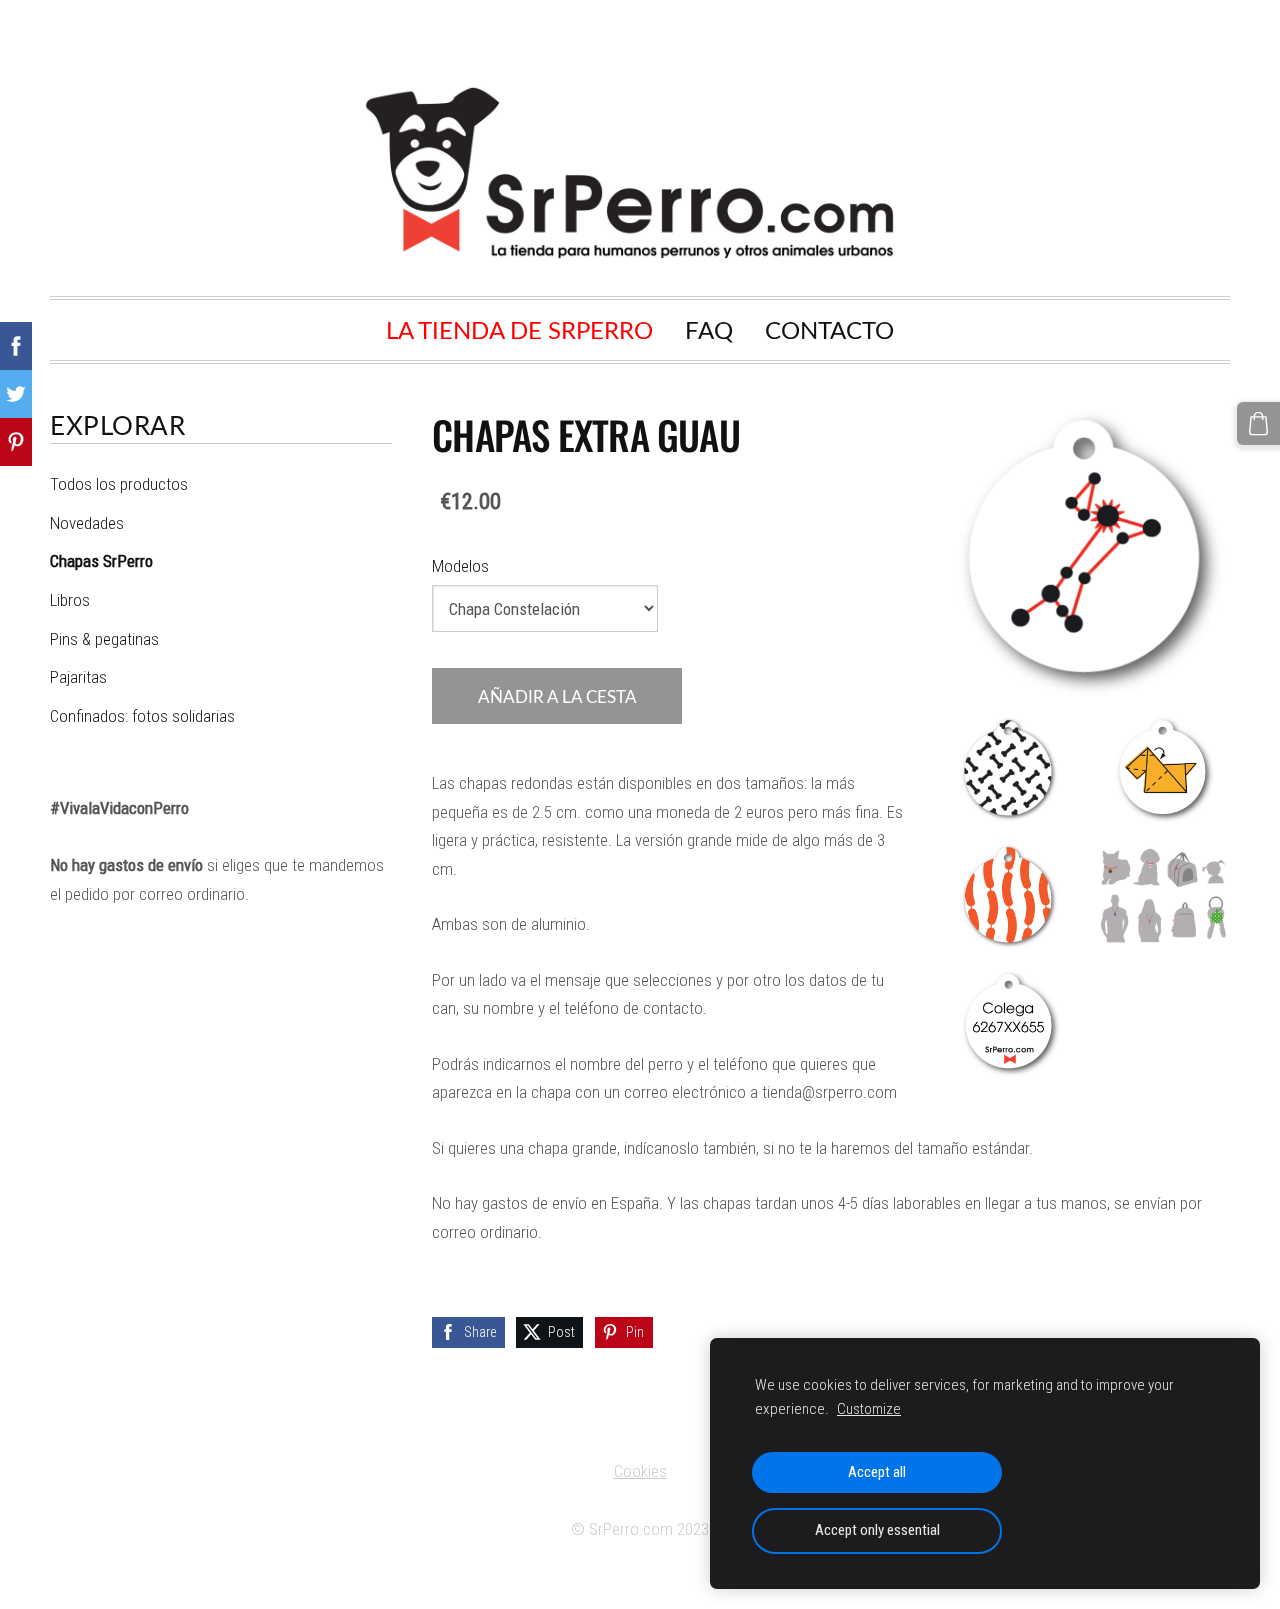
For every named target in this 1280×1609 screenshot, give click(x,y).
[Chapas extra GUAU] (1010, 769)
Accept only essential (877, 1530)
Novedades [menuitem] (87, 523)
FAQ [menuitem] (709, 329)
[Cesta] (1258, 423)
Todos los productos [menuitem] (119, 484)
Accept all (877, 1472)
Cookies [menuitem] (640, 1471)
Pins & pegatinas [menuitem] (104, 639)
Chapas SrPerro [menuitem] (101, 561)
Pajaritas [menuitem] (78, 677)
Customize (869, 1409)
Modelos (460, 566)
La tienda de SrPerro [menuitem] (519, 329)
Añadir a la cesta (557, 696)
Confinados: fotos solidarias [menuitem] (142, 716)
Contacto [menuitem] (829, 329)
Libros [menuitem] (70, 600)
